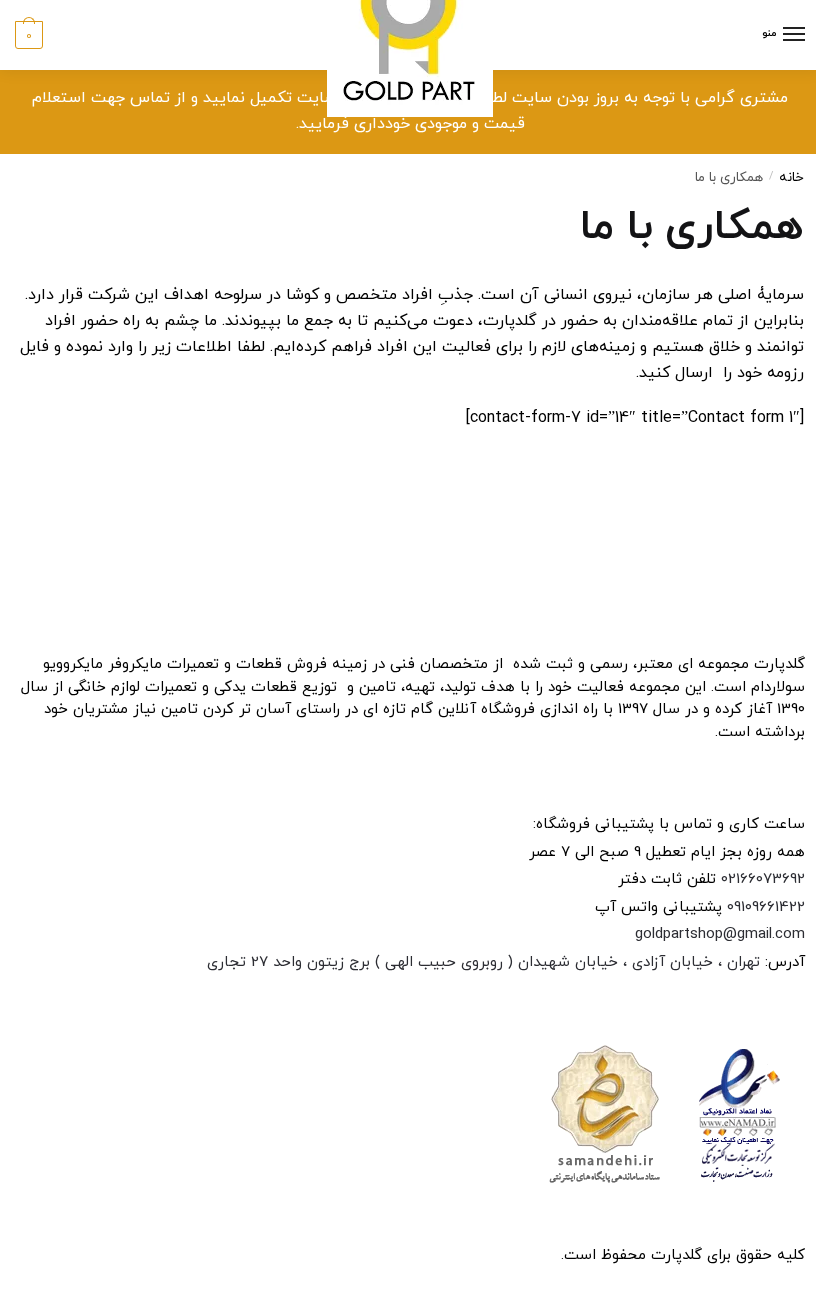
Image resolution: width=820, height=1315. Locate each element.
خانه (791, 177)
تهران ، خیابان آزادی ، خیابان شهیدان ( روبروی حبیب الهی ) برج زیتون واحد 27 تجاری (483, 962)
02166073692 (763, 879)
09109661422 (766, 907)
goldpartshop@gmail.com (720, 934)
